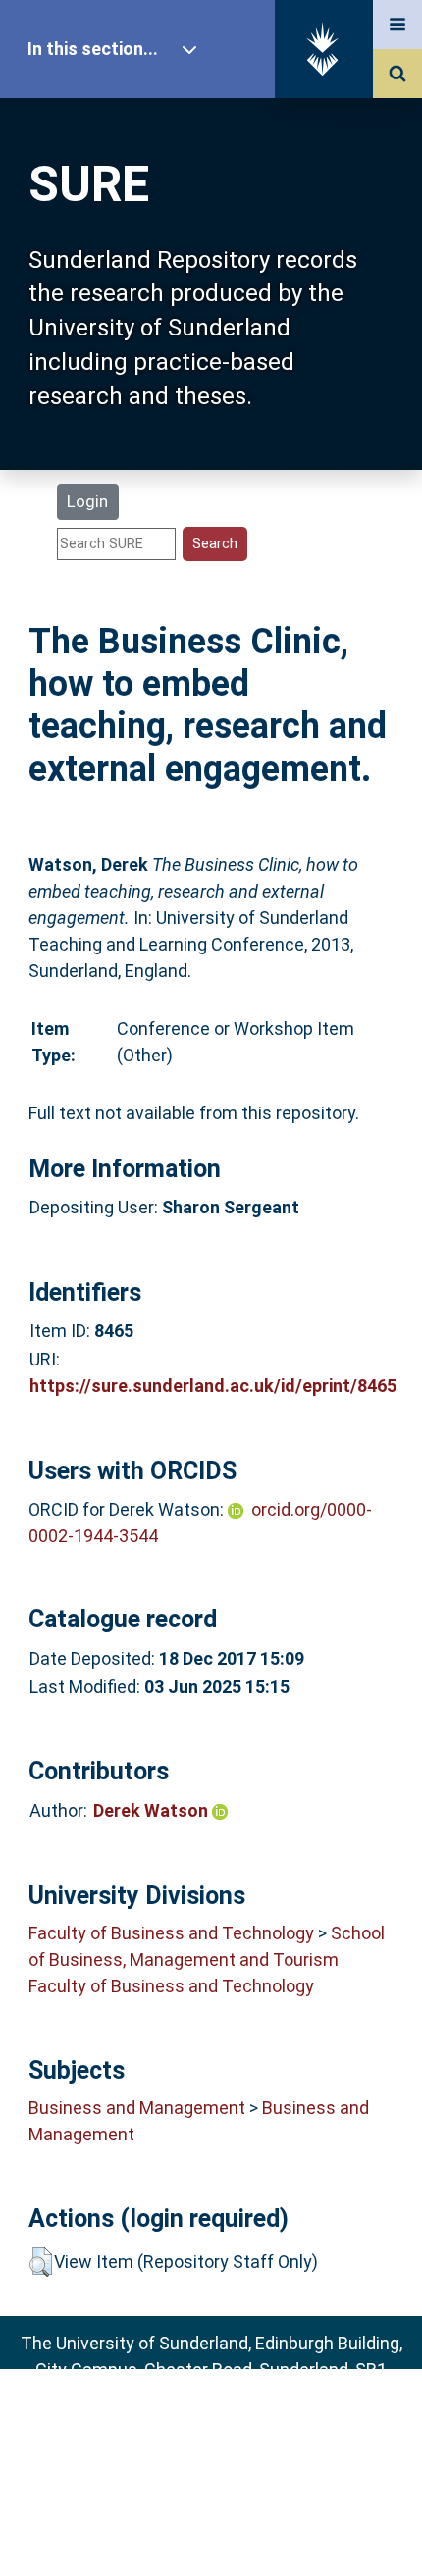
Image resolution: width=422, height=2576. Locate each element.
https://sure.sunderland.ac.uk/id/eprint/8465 (213, 1386)
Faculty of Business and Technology (171, 1933)
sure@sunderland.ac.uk (237, 2422)
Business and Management (137, 2108)
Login (87, 501)
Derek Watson (153, 1810)
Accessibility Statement (211, 2530)
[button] (41, 2262)
